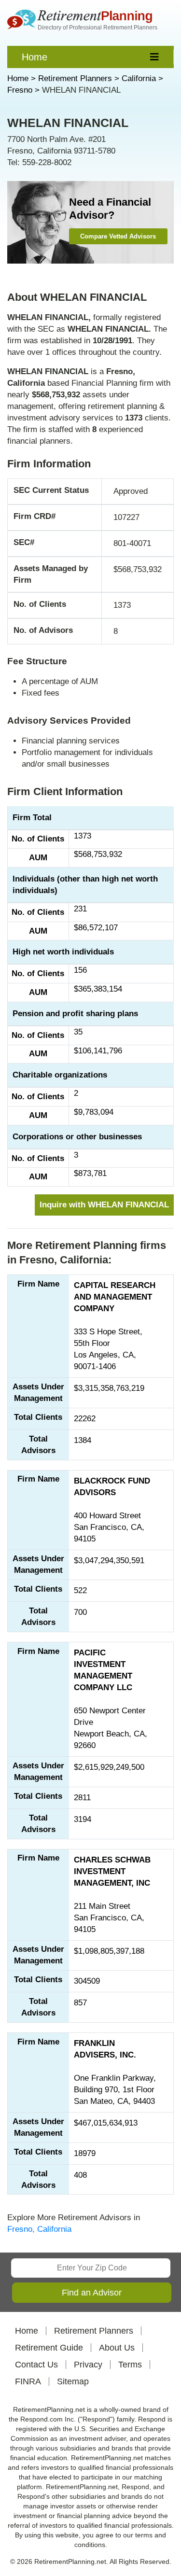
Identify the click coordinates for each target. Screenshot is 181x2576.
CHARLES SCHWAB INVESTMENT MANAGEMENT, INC (112, 1871)
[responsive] (155, 57)
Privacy (88, 2365)
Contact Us (36, 2365)
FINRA (28, 2381)
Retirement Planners (94, 2331)
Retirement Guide (49, 2348)
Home (35, 57)
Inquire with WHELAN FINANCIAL (104, 1205)
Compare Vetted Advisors (118, 236)
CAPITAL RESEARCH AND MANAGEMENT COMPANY (115, 1297)
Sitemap (73, 2381)
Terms (130, 2365)
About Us (117, 2348)
